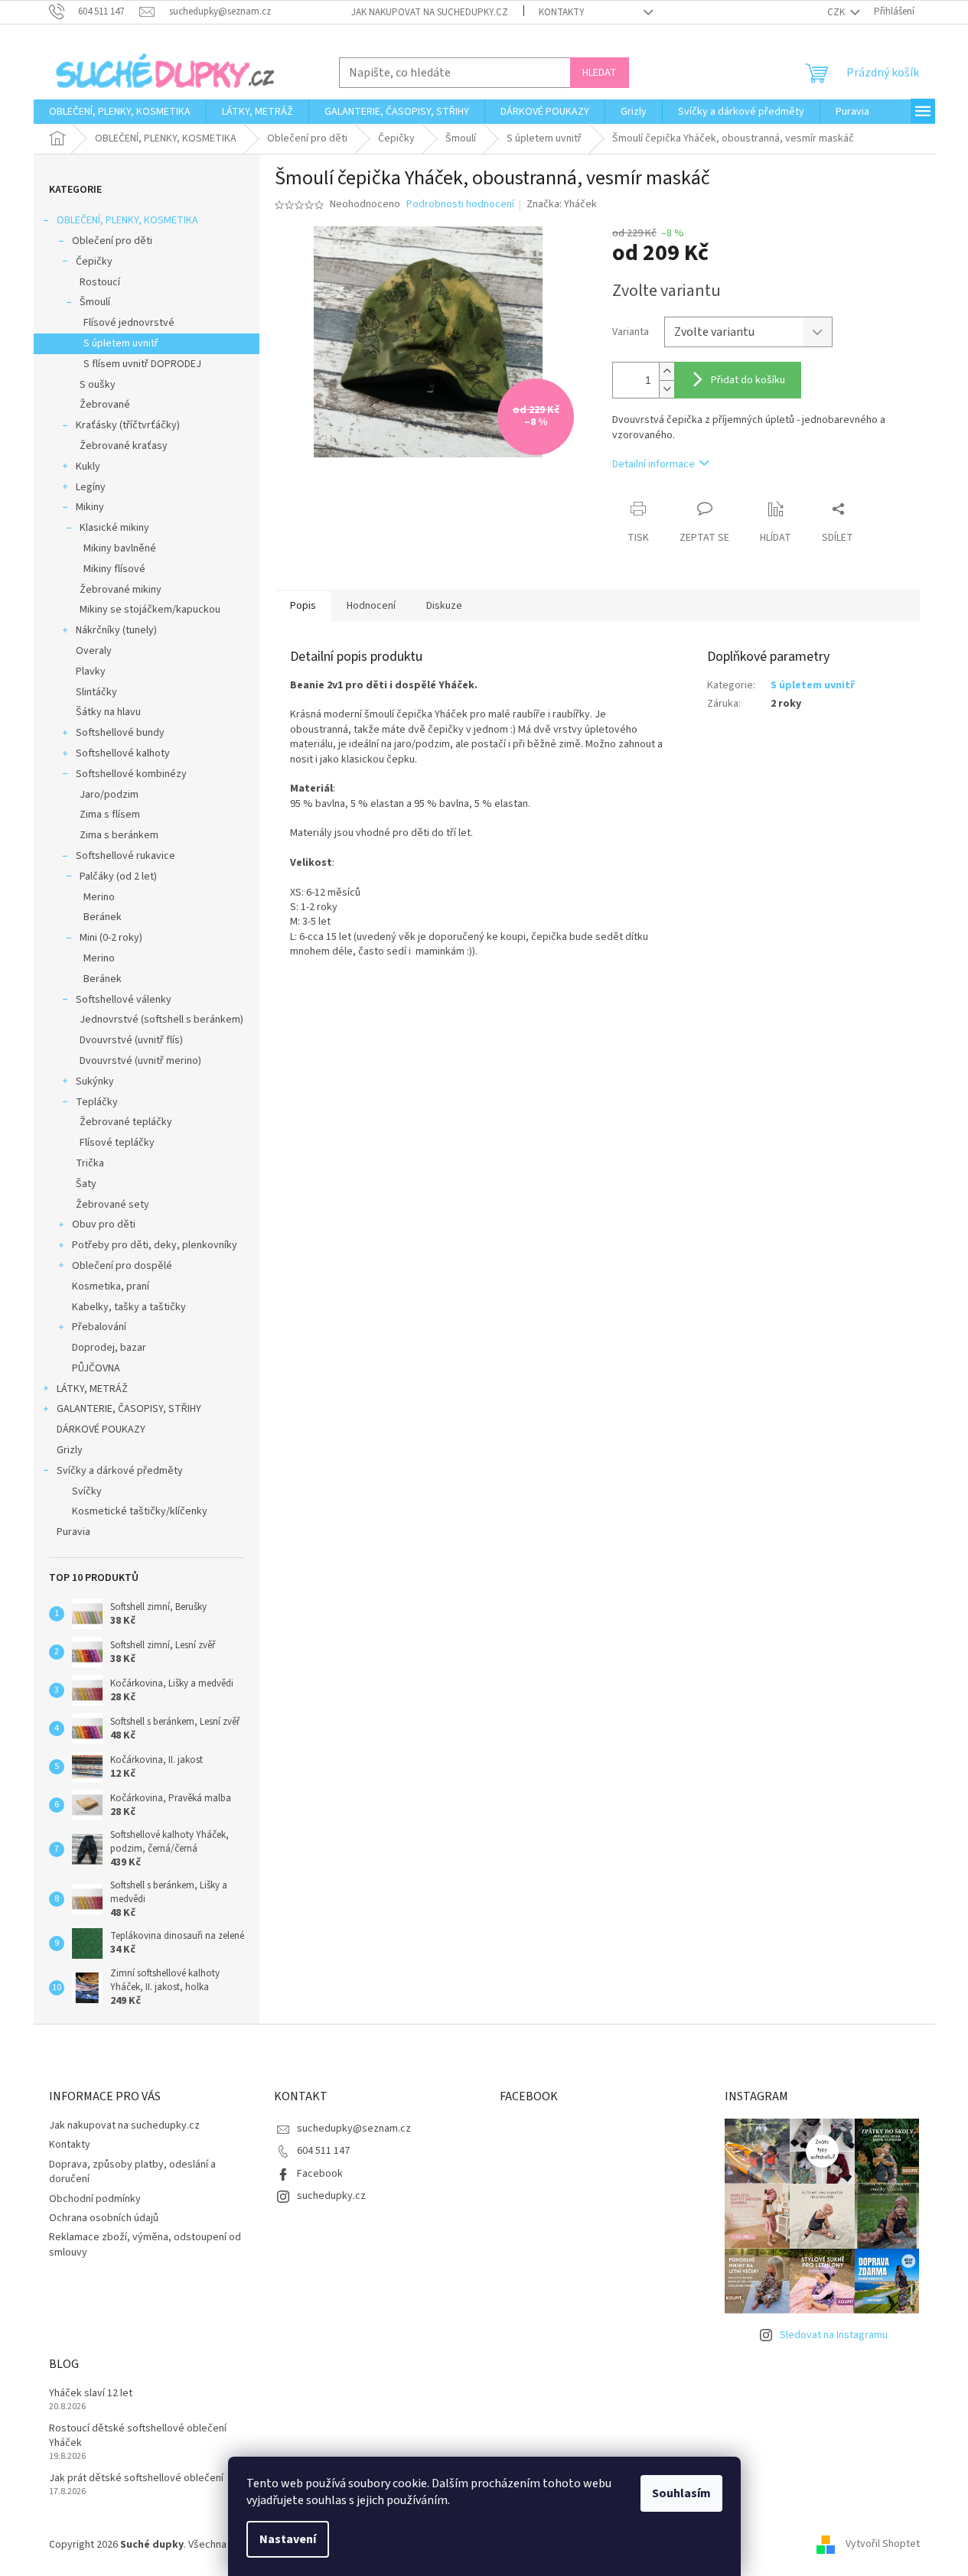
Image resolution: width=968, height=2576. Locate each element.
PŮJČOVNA (96, 1368)
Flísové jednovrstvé (129, 323)
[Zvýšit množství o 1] (667, 371)
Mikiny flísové (114, 569)
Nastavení (288, 2539)
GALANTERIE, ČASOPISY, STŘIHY (129, 1409)
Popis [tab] (303, 606)
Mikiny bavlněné (120, 548)
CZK (837, 12)
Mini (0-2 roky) (111, 938)
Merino (99, 897)
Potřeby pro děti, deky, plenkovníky (155, 1245)
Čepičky (94, 262)
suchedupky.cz (331, 2196)
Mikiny (90, 507)
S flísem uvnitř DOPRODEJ (142, 364)
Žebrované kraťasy (124, 446)
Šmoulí (95, 302)
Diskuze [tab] (444, 606)
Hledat (600, 73)
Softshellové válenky (124, 1000)
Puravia (73, 1532)
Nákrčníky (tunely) (116, 630)
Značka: (562, 204)
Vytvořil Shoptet (883, 2545)
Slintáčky (96, 692)
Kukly (88, 467)
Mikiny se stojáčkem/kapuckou (150, 610)
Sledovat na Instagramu (834, 2335)
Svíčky (87, 1491)
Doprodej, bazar (109, 1348)
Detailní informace (653, 464)
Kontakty (562, 12)
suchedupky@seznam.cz (354, 2129)
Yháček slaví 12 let (91, 2394)
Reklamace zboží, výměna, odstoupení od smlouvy (145, 2244)
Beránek (103, 917)
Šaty (86, 1184)
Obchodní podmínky (95, 2199)
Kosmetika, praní (111, 1286)
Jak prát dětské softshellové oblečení (136, 2478)
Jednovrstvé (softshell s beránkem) (161, 1020)
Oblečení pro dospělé (122, 1266)
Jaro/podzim (109, 795)
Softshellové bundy (120, 733)
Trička (90, 1163)
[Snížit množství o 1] (667, 389)
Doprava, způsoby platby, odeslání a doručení (132, 2172)
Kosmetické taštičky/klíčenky (140, 1511)
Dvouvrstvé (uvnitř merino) (140, 1061)
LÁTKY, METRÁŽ (92, 1389)
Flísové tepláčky (117, 1143)
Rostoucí (100, 282)
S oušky (98, 385)
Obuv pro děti (104, 1225)
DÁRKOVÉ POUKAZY (101, 1429)
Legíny (91, 487)
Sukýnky (95, 1081)
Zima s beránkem (119, 835)
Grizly (70, 1450)
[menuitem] (120, 112)
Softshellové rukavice (125, 856)
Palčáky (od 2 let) (118, 877)
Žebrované (105, 405)
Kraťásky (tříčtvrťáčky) (128, 425)
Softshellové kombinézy (131, 774)
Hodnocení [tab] (371, 606)
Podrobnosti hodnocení (460, 205)
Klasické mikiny (114, 528)
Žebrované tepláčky (126, 1122)
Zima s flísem (110, 815)
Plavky (91, 672)
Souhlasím (681, 2493)
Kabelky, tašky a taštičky (129, 1307)
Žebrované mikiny (121, 590)
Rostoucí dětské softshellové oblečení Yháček (138, 2436)
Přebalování (99, 1327)
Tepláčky (97, 1102)
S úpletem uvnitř (121, 343)
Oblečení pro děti (112, 241)
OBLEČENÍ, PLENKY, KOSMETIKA (127, 220)
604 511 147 (323, 2151)
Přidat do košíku (748, 380)
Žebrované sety (112, 1205)
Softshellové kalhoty (123, 753)
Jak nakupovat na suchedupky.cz (430, 12)
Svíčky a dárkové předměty (120, 1471)
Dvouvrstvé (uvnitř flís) (131, 1040)
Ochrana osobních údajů (104, 2218)
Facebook (320, 2174)
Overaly (94, 651)
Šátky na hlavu (108, 712)
